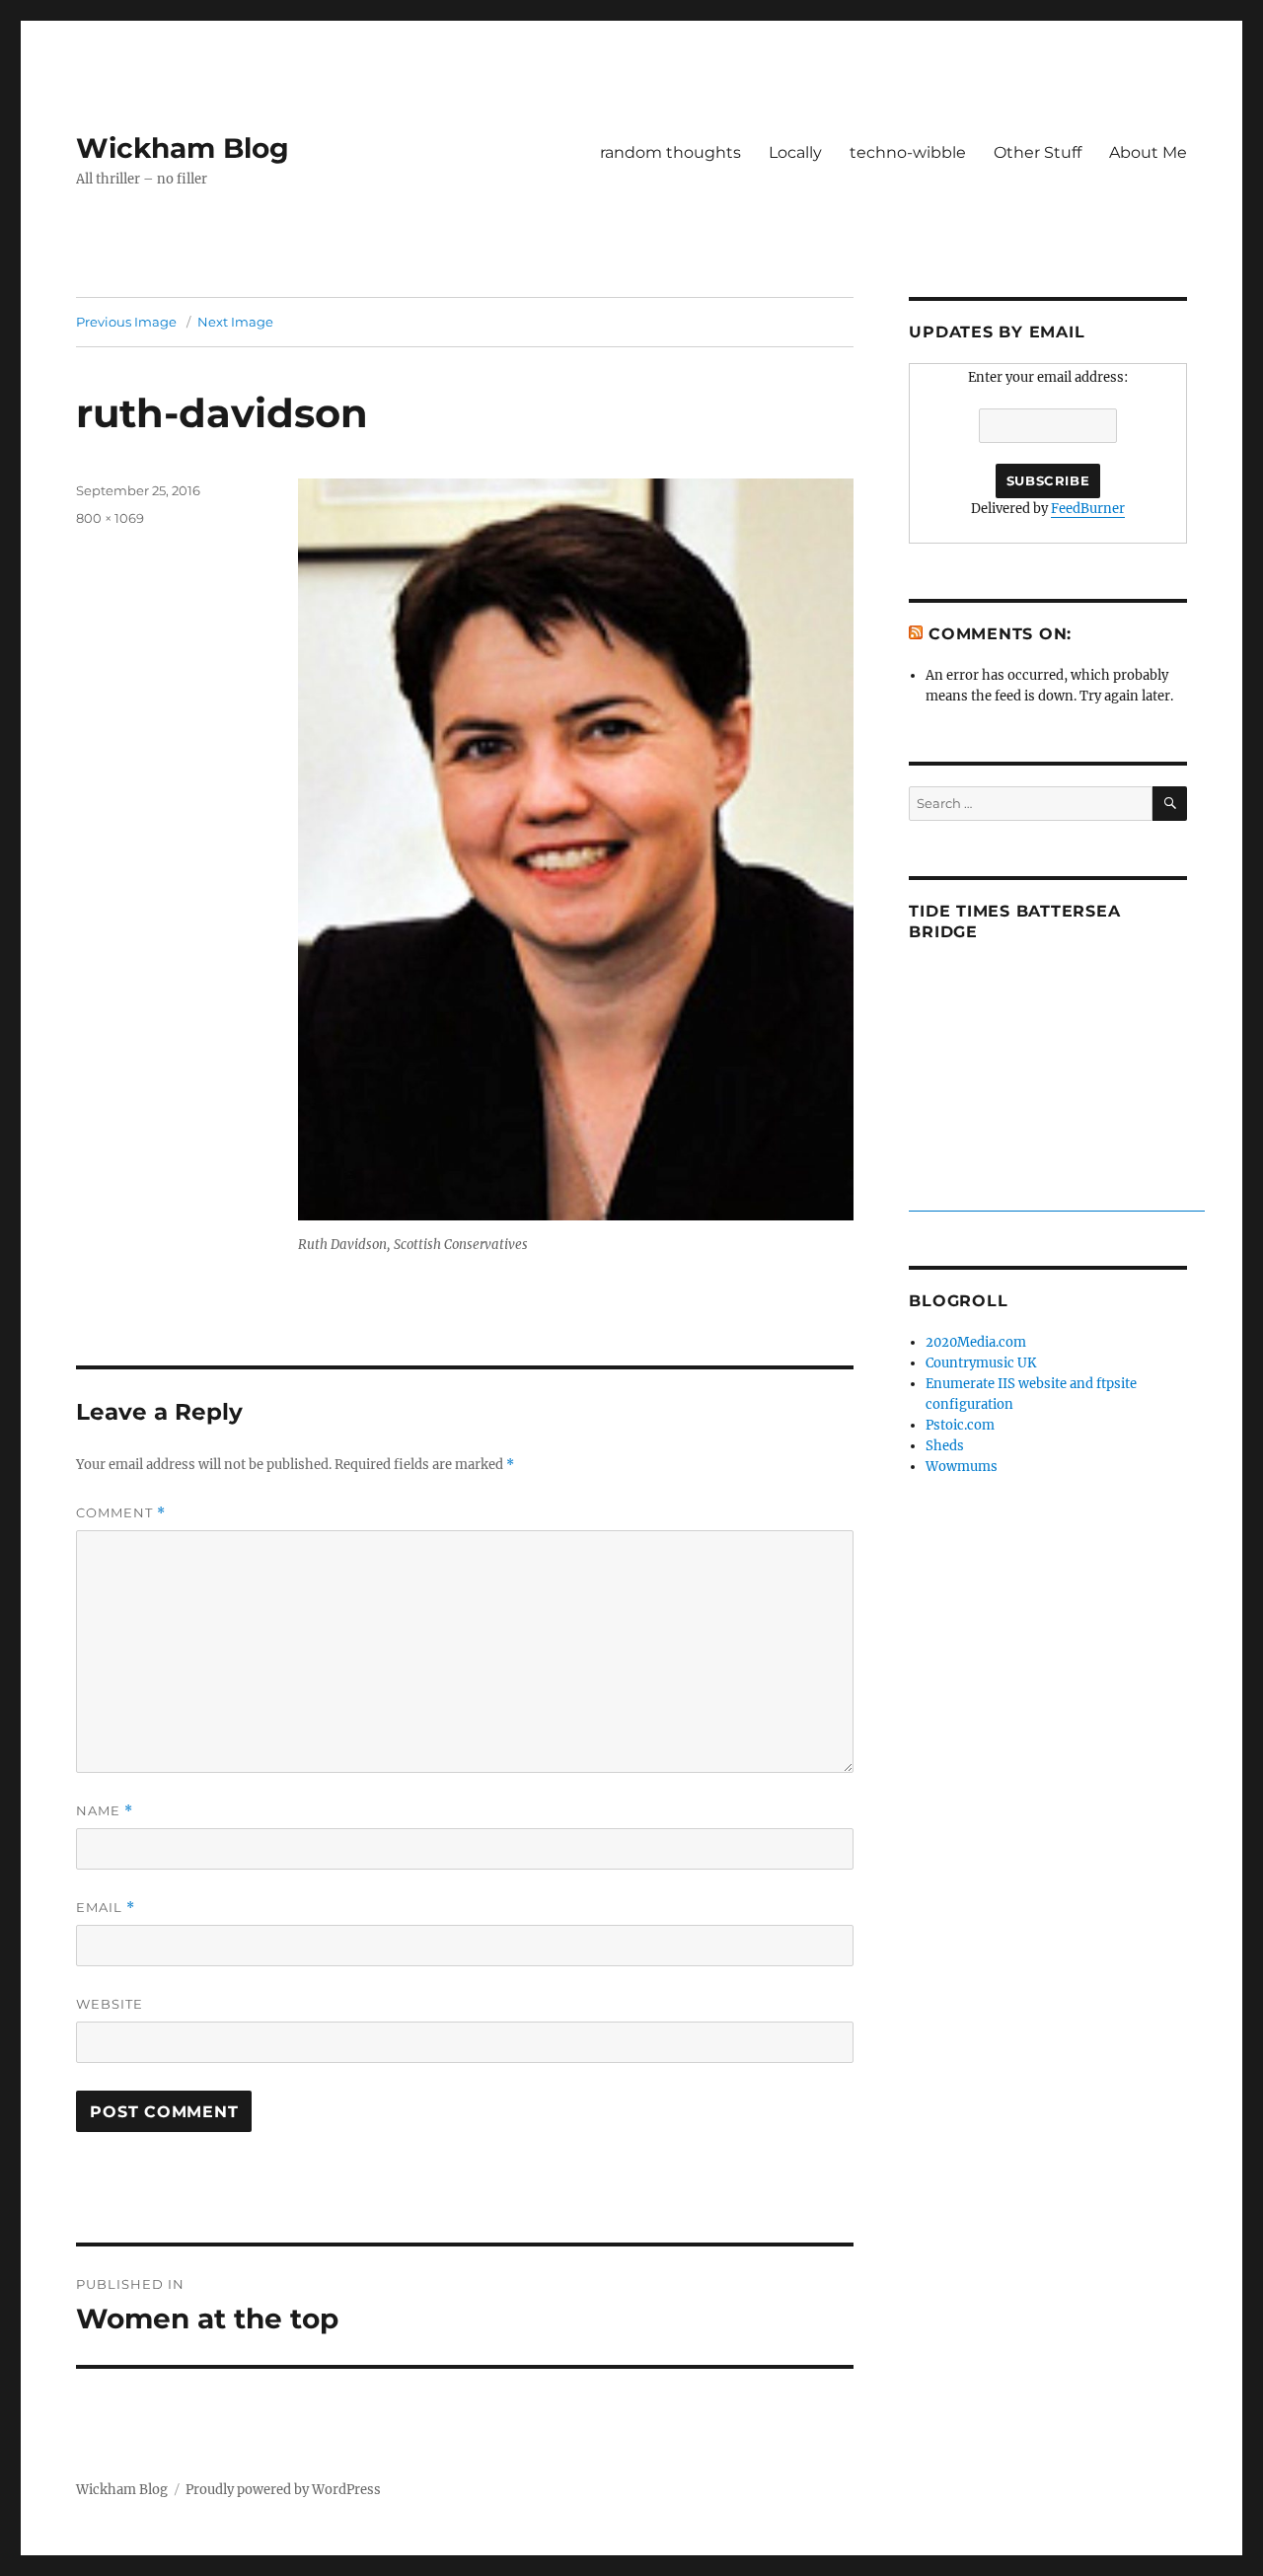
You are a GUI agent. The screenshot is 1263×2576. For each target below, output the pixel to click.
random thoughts (670, 152)
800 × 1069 (110, 518)
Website (110, 2004)
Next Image (235, 322)
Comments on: (1000, 634)
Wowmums (962, 1467)
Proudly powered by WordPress (283, 2490)
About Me (1148, 152)
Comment (121, 1513)
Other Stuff (1038, 152)
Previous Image (126, 322)
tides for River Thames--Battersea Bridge (1057, 1201)
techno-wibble (908, 152)
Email (106, 1908)
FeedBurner (1088, 509)
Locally (795, 152)
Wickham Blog (183, 148)
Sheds (945, 1446)
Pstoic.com (960, 1425)
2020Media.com (976, 1342)
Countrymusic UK (981, 1363)
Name (105, 1811)
